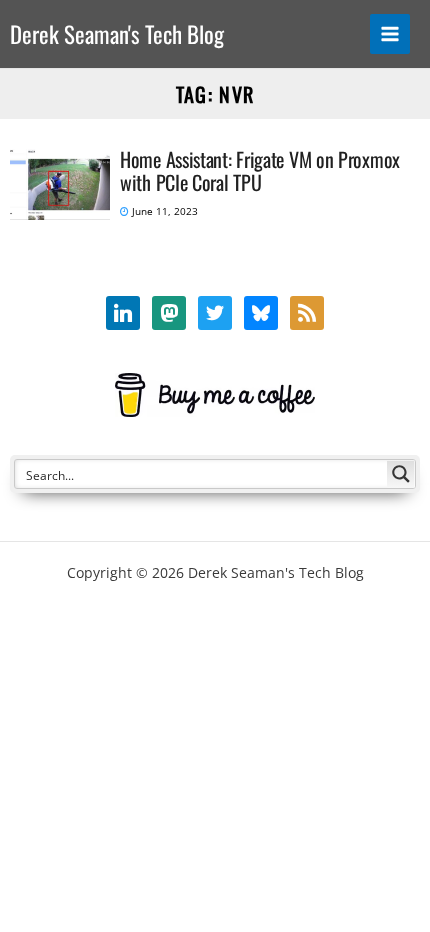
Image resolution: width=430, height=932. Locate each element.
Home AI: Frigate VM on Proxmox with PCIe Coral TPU (260, 170)
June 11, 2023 (163, 211)
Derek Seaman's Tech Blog (117, 34)
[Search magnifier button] (401, 474)
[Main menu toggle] (390, 34)
